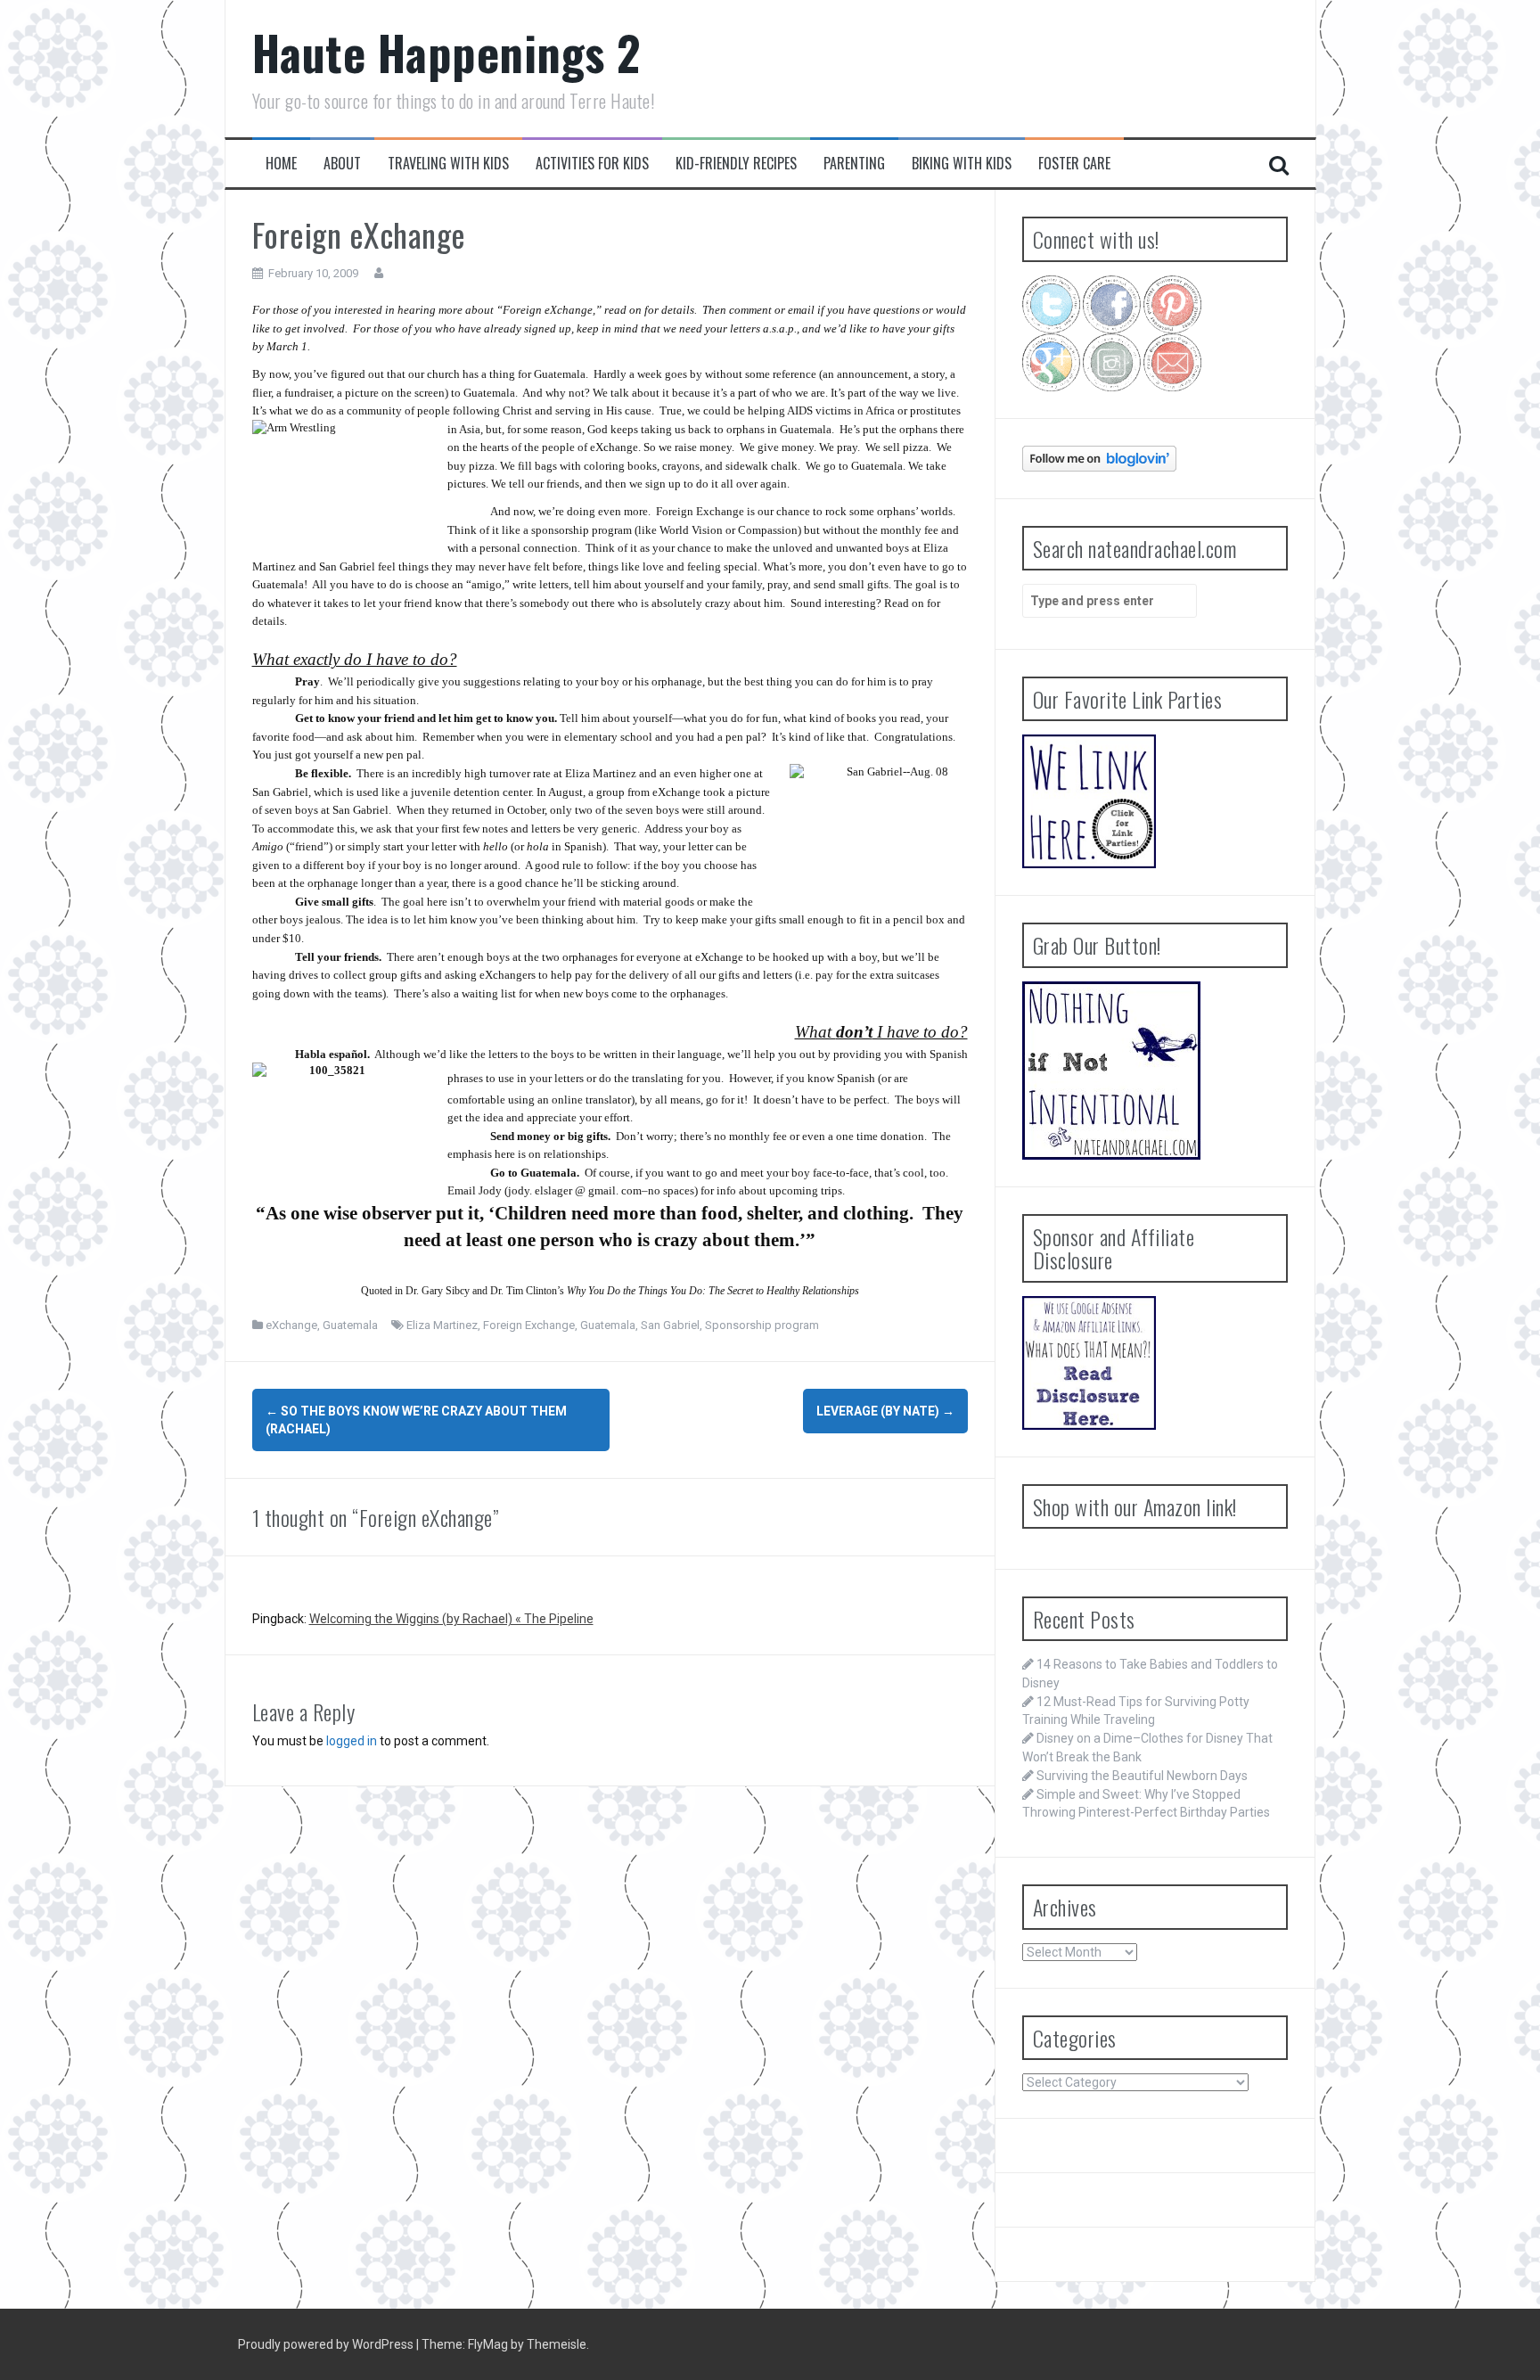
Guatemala (350, 1325)
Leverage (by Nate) (885, 1411)
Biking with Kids (962, 164)
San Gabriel (670, 1325)
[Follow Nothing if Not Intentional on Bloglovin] (1099, 457)
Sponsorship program (762, 1325)
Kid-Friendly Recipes (736, 164)
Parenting (854, 164)
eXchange (291, 1325)
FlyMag (488, 2344)
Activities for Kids (592, 164)
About (342, 164)
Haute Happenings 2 (446, 52)
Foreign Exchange (529, 1325)
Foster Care (1074, 164)
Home (281, 164)
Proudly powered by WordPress (327, 2344)
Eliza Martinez (442, 1325)
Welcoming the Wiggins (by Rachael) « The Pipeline (451, 1619)
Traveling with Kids (448, 164)
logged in (352, 1741)
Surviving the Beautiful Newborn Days (1142, 1776)
